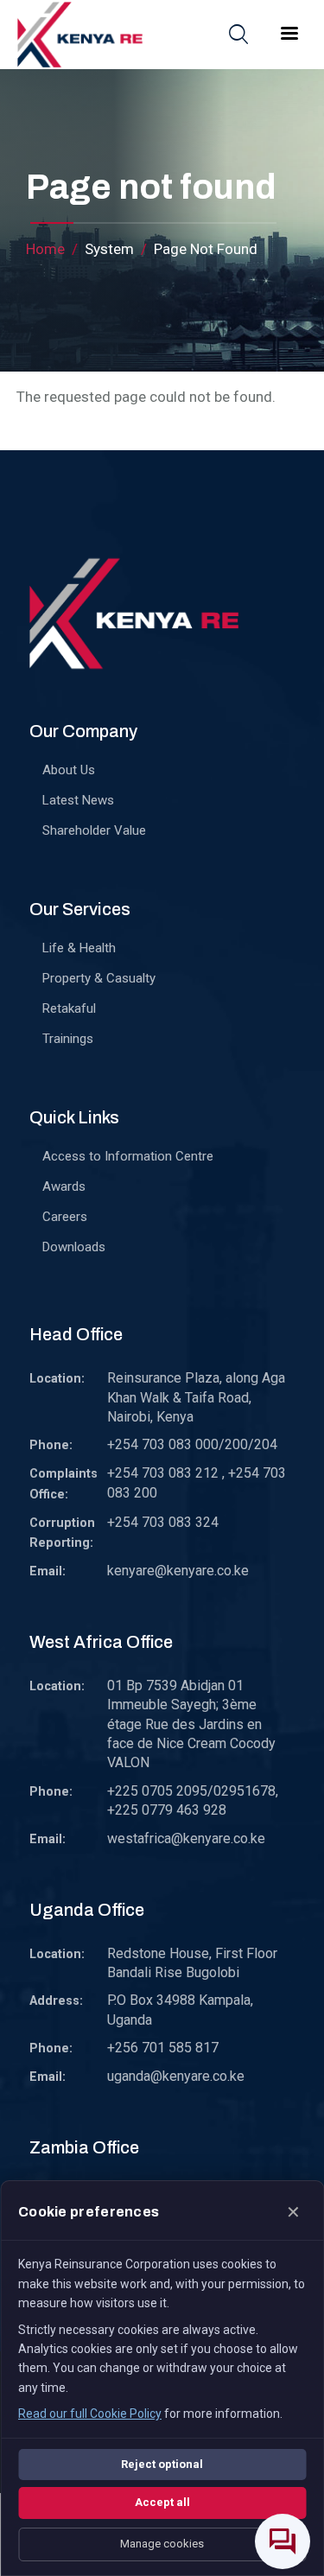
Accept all (162, 2502)
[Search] (239, 34)
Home (45, 249)
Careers (65, 1217)
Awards (64, 1186)
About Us (69, 770)
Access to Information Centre (128, 1156)
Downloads (74, 1247)
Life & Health (79, 948)
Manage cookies (162, 2544)
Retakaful (69, 1008)
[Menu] (289, 35)
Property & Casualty (99, 978)
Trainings (68, 1039)
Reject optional (162, 2464)
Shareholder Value (94, 830)
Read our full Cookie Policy (90, 2414)
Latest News (78, 800)
